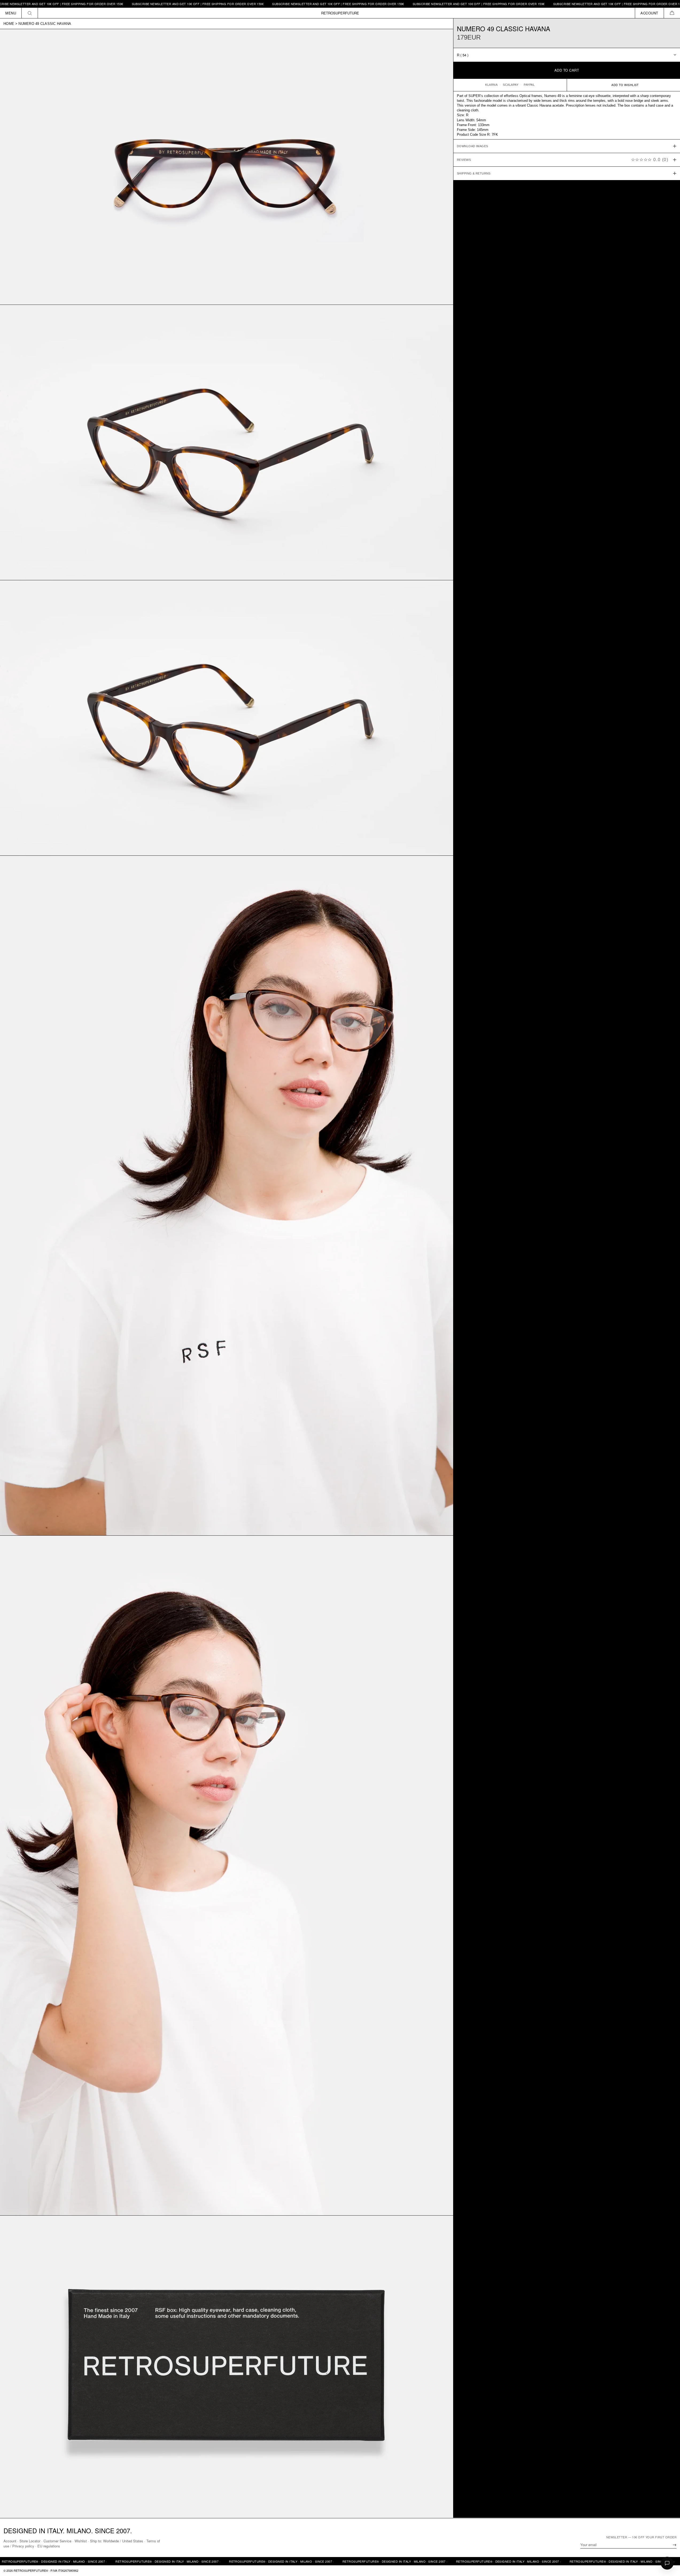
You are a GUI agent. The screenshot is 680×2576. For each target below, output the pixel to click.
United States (133, 2541)
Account (10, 2541)
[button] (672, 13)
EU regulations (49, 2546)
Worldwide (111, 2541)
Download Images (473, 146)
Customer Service (57, 2541)
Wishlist (81, 2541)
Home (9, 24)
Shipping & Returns (474, 173)
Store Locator (30, 2541)
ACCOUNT (649, 13)
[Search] (30, 13)
